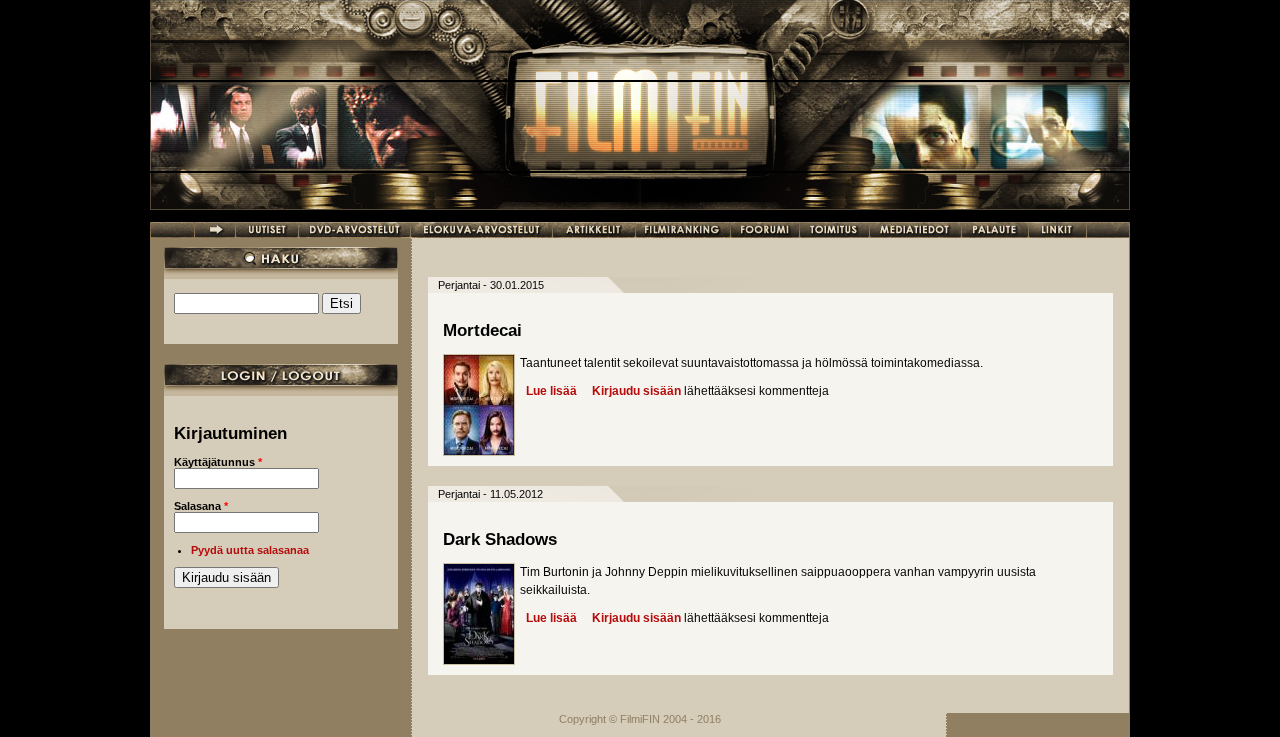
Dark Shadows (500, 539)
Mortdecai (482, 330)
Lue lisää (551, 391)
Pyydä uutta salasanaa (250, 550)
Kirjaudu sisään (636, 391)
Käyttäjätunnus (218, 462)
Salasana (201, 506)
